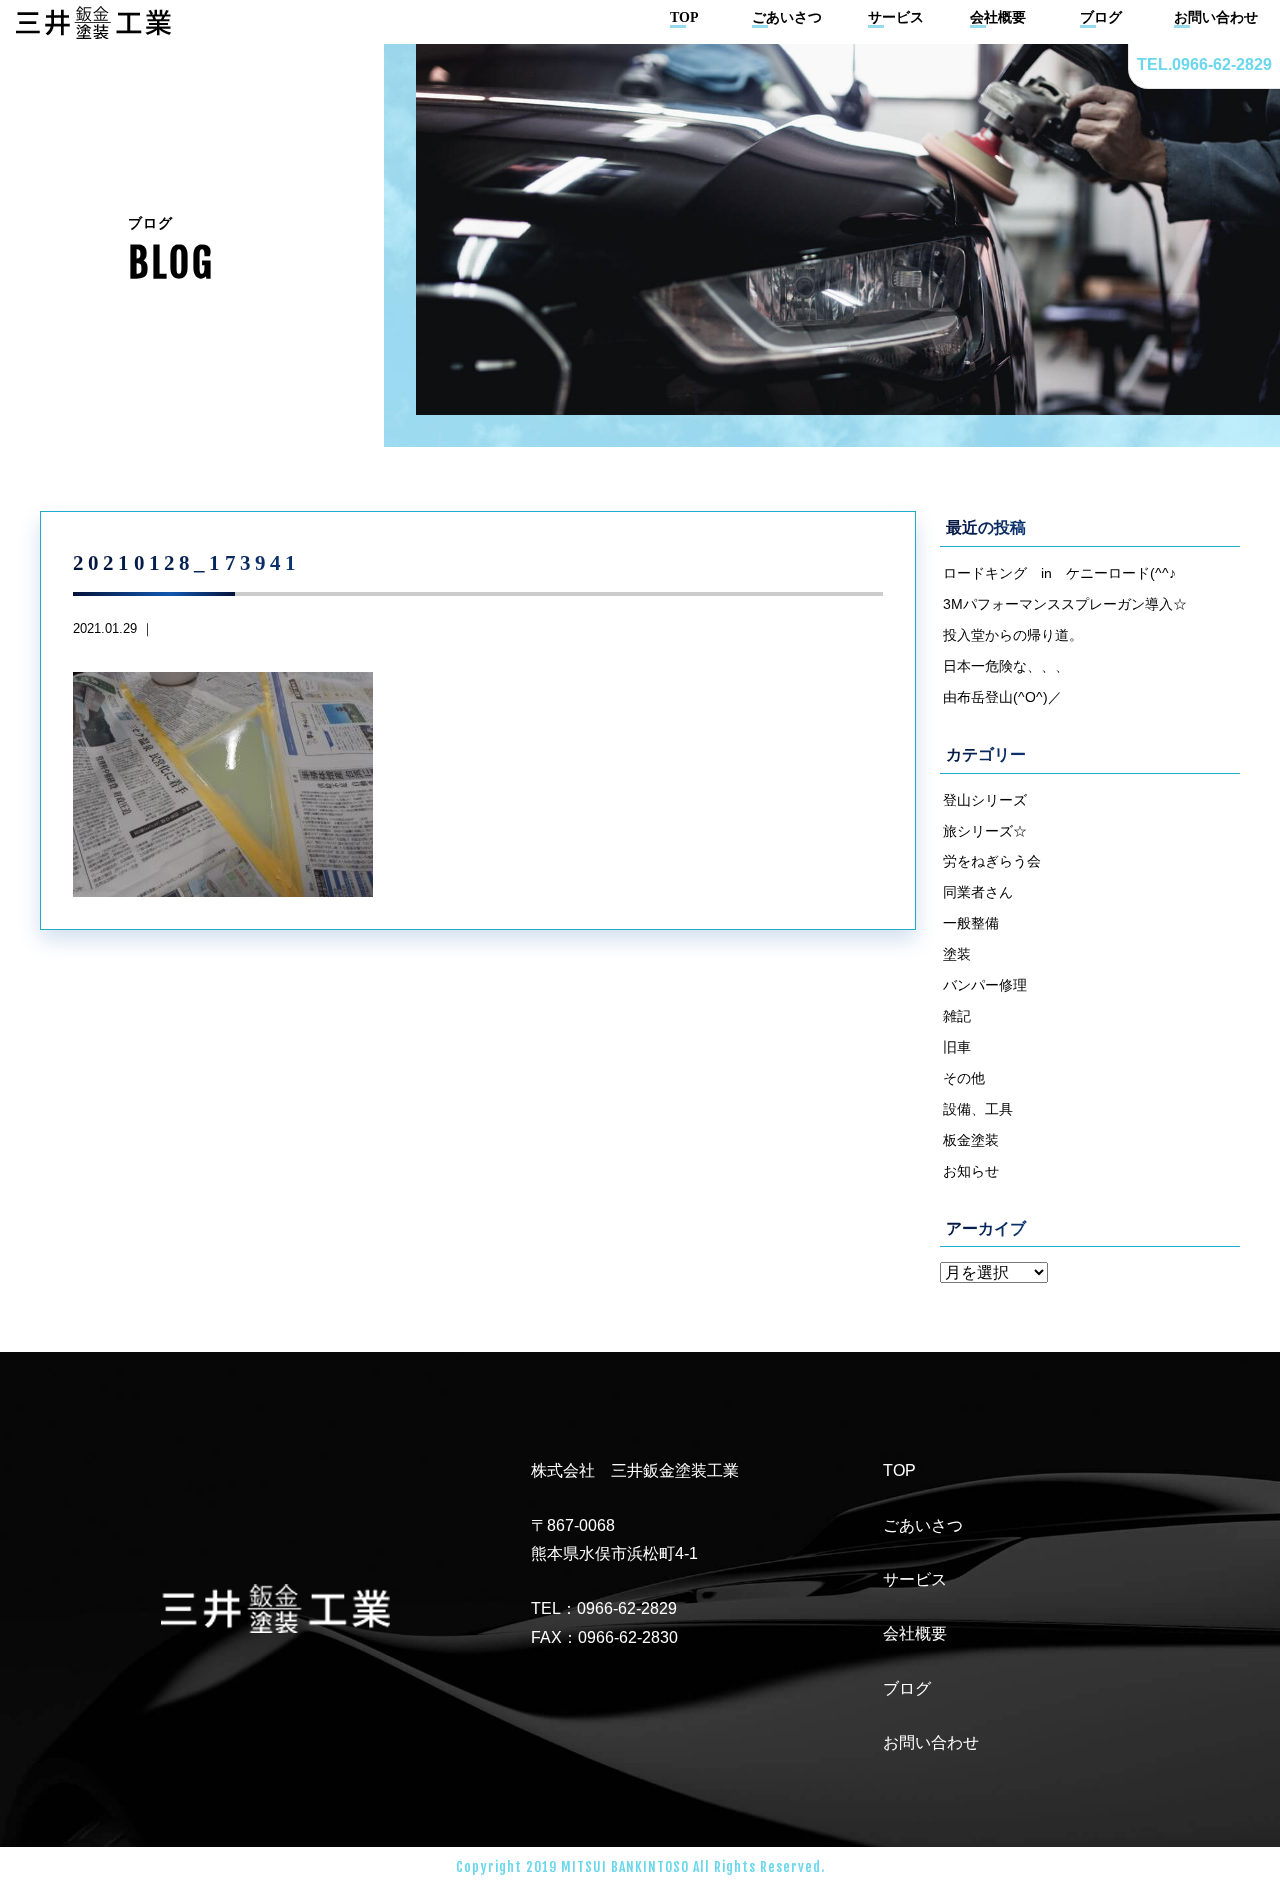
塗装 (957, 954)
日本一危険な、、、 (1006, 666)
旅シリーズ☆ (985, 831)
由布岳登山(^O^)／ (1002, 697)
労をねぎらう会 (992, 861)
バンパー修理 (985, 985)
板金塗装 (971, 1140)
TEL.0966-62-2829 (1204, 64)
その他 (964, 1078)
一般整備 (971, 923)
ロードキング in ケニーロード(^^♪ (1059, 573)
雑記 (957, 1016)
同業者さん (978, 892)
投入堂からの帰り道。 (1013, 635)
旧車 (957, 1047)
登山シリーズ (985, 800)
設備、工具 (978, 1109)
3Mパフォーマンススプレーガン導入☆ (1065, 604)
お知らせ (971, 1171)
